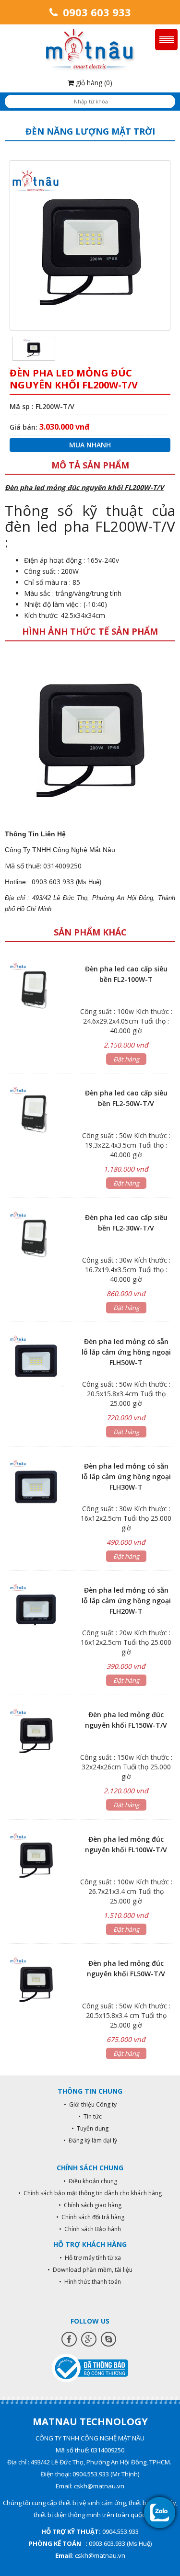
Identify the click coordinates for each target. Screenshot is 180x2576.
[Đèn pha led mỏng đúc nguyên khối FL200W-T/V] (34, 348)
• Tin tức (90, 2116)
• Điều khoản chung (90, 2181)
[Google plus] (89, 2339)
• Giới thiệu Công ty (90, 2104)
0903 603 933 (96, 12)
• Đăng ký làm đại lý (90, 2140)
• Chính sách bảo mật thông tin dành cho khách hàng (90, 2193)
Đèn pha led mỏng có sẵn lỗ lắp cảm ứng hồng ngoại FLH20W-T (126, 1601)
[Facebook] (69, 2339)
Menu (166, 40)
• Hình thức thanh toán (90, 2282)
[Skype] (108, 2339)
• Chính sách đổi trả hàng (90, 2217)
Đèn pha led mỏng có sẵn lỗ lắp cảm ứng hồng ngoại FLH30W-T (126, 1476)
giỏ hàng (93, 83)
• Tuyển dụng (90, 2128)
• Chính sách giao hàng (90, 2205)
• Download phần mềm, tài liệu (90, 2270)
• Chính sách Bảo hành (90, 2229)
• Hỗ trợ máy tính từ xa (90, 2258)
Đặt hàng (126, 1059)
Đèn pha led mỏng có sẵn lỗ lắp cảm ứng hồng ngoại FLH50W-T (126, 1352)
